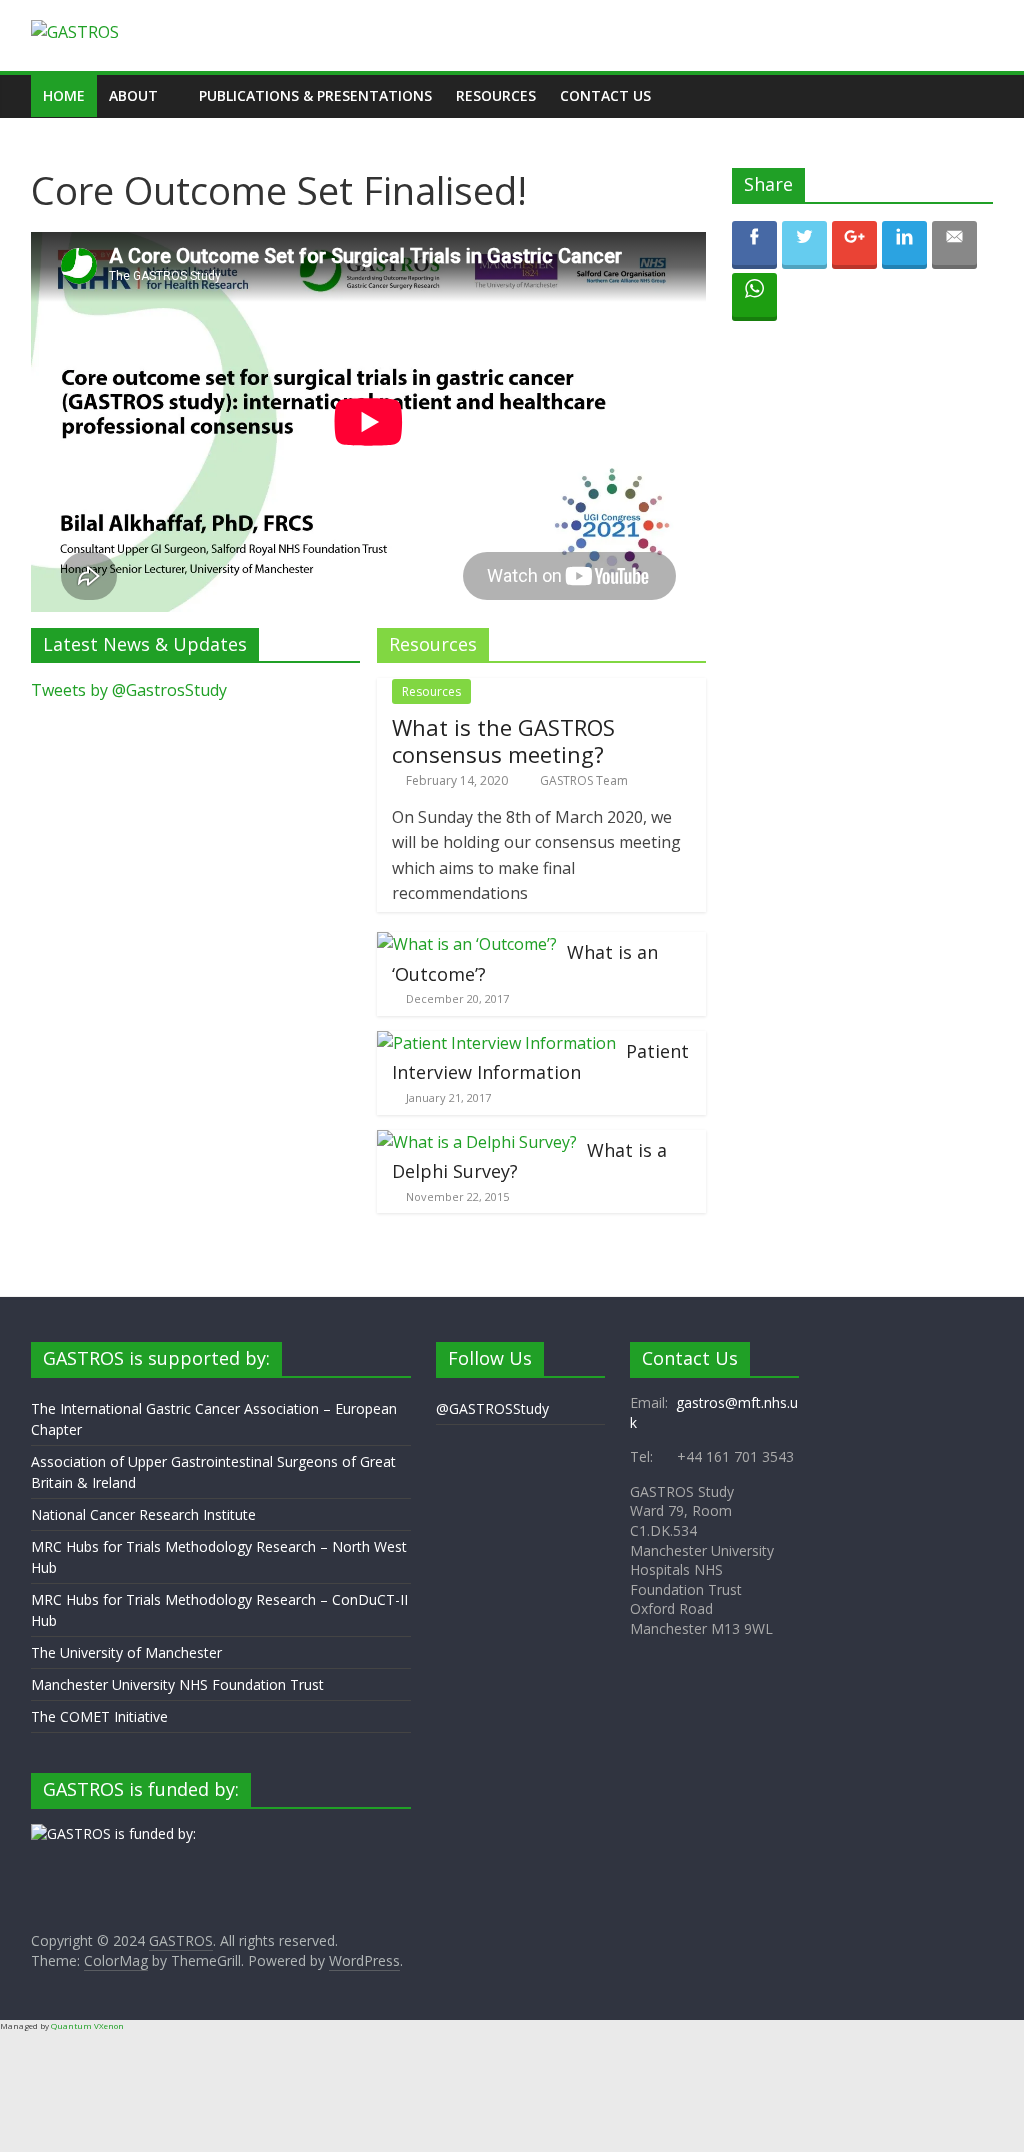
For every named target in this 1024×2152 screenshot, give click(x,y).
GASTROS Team (584, 780)
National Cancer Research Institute (143, 1514)
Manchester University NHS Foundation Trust (177, 1684)
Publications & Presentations (315, 95)
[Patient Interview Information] (496, 1043)
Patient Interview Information (540, 1062)
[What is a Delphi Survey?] (477, 1142)
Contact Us (605, 95)
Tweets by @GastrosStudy (129, 690)
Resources (496, 95)
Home (64, 95)
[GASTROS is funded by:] (113, 1833)
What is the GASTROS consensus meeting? (503, 740)
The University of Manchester (126, 1652)
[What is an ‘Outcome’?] (467, 944)
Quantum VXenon (87, 2025)
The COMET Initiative (99, 1716)
